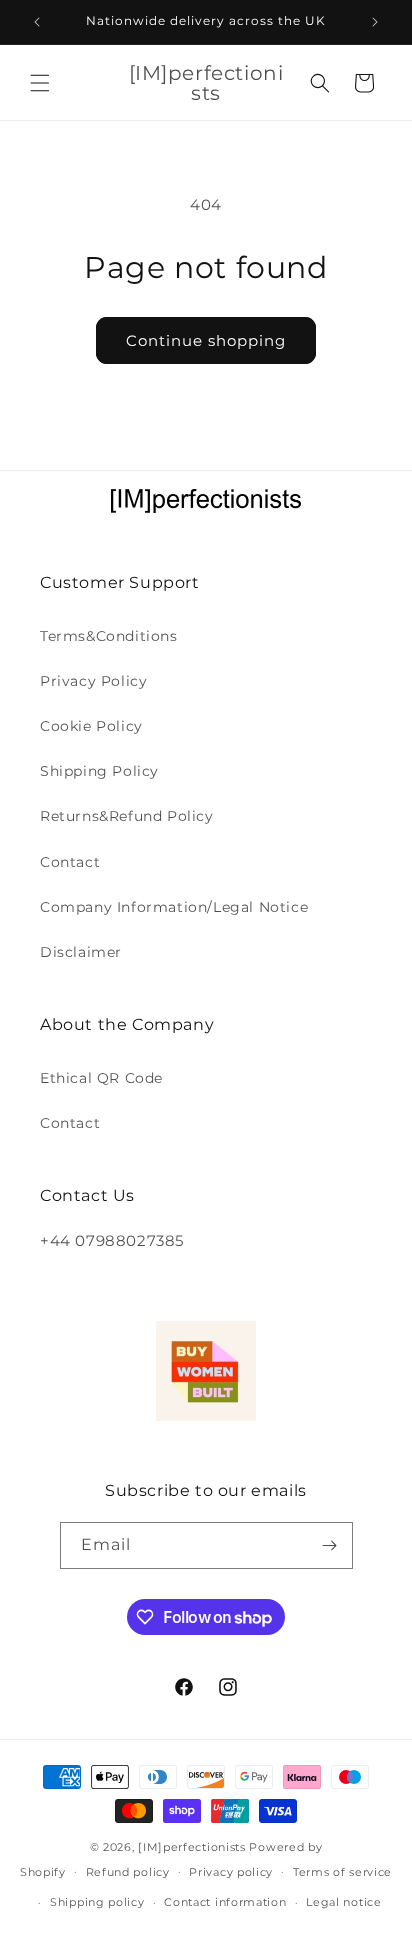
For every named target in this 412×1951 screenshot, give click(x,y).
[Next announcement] (375, 22)
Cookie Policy (91, 726)
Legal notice (343, 1902)
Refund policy (128, 1872)
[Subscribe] (330, 1545)
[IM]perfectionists (192, 1847)
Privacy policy (231, 1872)
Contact (70, 862)
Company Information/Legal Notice (174, 907)
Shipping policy (97, 1902)
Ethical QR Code (101, 1078)
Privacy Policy (93, 681)
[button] (40, 83)
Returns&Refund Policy (127, 816)
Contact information (225, 1902)
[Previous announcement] (37, 22)
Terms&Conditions (109, 636)
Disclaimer (81, 952)
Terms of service (342, 1872)
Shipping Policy (99, 771)
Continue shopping (206, 340)
